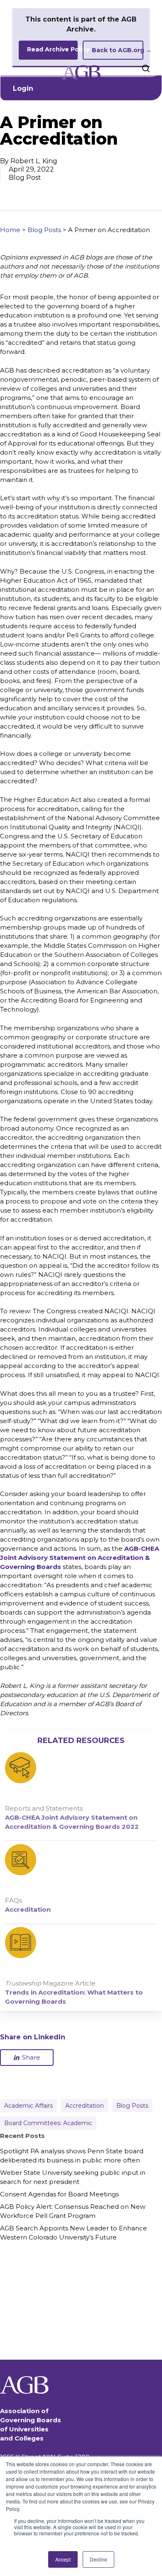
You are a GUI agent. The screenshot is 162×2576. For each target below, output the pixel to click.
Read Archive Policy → (52, 49)
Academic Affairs (28, 2106)
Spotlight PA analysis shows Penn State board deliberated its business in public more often (72, 2156)
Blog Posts (44, 230)
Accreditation (85, 2106)
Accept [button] (63, 2559)
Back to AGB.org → (118, 50)
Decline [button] (98, 2559)
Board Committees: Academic (48, 2123)
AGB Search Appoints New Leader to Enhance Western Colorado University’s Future (74, 2233)
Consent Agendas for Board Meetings (59, 2194)
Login (23, 88)
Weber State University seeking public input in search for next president (73, 2177)
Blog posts (132, 2106)
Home (10, 230)
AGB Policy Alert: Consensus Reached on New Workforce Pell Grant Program (73, 2211)
